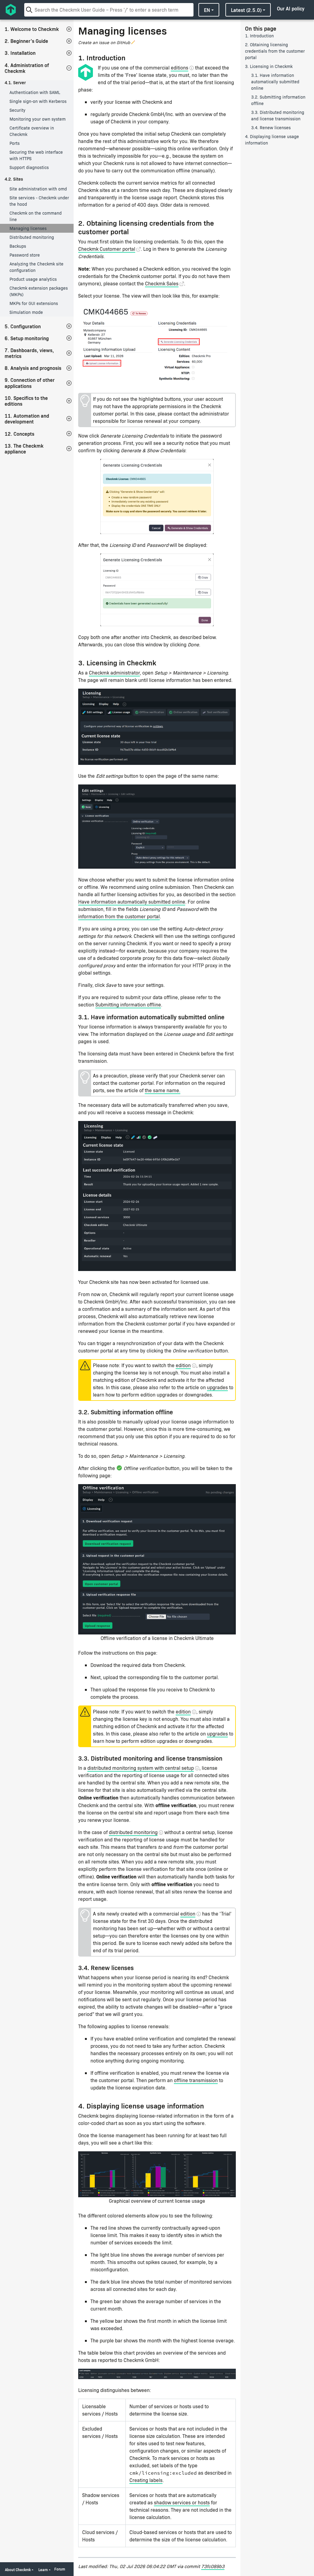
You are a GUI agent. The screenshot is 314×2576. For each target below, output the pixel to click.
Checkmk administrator (114, 673)
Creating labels (146, 2480)
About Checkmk (18, 2570)
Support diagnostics (29, 167)
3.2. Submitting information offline (278, 100)
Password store (25, 255)
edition (183, 1365)
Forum (60, 2569)
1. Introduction (259, 36)
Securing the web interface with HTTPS (36, 155)
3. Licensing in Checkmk (269, 66)
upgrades (217, 1387)
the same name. (163, 1090)
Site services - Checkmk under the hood (39, 201)
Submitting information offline (128, 1004)
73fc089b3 (213, 2566)
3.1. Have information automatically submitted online (275, 82)
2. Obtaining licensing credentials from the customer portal (275, 51)
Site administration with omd (38, 189)
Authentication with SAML (35, 92)
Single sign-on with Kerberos (38, 101)
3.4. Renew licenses (271, 128)
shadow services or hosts (182, 2502)
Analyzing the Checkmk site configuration (36, 267)
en (207, 10)
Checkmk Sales (162, 283)
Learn (43, 2570)
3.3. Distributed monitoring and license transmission (278, 115)
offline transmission (196, 2080)
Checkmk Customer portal (107, 249)
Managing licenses (28, 228)
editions (180, 68)
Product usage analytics (33, 279)
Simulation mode (26, 312)
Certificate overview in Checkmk (32, 131)
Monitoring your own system (38, 119)
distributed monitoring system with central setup (141, 1768)
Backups (18, 246)
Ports (15, 143)
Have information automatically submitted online (132, 902)
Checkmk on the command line (36, 216)
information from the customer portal (119, 916)
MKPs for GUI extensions (34, 303)
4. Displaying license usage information (272, 140)
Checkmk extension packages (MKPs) (39, 291)
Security (17, 110)
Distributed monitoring (32, 237)
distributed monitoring (133, 1832)
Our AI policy (291, 8)
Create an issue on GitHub (104, 42)
